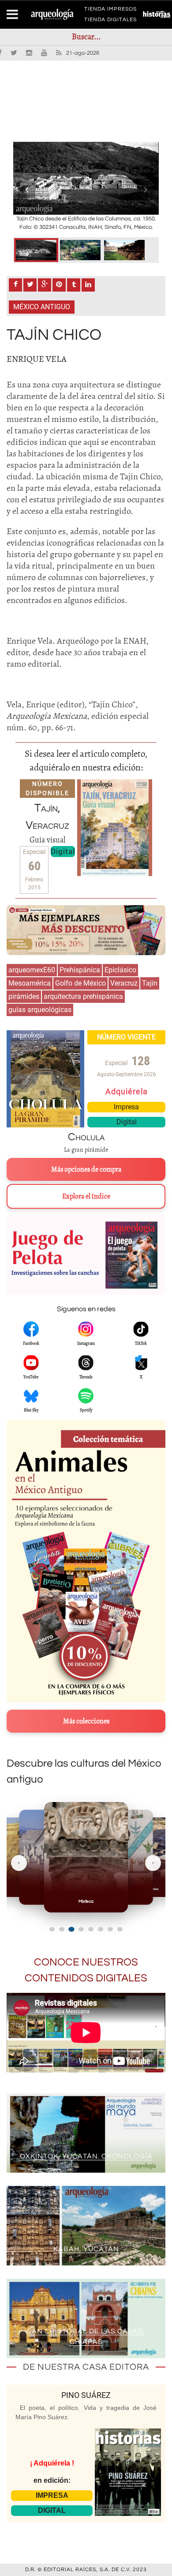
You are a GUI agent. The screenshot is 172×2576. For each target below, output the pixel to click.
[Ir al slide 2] (62, 1929)
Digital (63, 851)
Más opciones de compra (86, 1169)
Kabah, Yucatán (86, 2249)
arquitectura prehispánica (83, 996)
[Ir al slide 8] (120, 1929)
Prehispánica (80, 970)
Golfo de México (80, 983)
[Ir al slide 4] (81, 1929)
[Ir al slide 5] (91, 1929)
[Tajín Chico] (36, 250)
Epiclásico (120, 970)
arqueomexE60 (32, 970)
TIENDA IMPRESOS (110, 11)
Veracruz (124, 983)
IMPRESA (52, 2495)
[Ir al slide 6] (101, 1929)
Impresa (126, 1107)
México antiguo (42, 307)
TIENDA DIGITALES (110, 21)
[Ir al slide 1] (52, 1929)
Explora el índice (86, 1196)
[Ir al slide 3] (71, 1929)
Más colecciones (86, 1721)
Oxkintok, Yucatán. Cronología (86, 2156)
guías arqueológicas (40, 1010)
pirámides (24, 996)
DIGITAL (52, 2510)
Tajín (150, 983)
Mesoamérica (30, 983)
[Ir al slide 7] (110, 1929)
